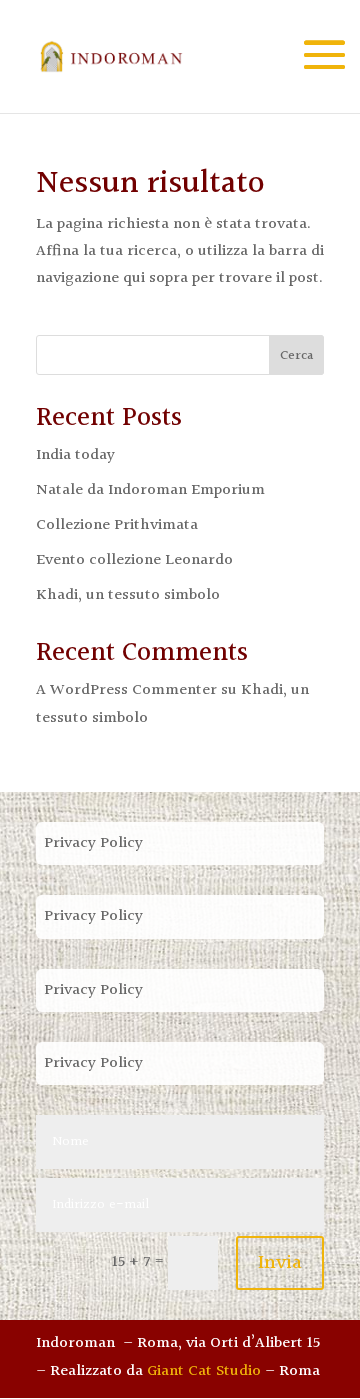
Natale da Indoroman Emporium (150, 490)
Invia (280, 1263)
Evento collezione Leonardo (134, 560)
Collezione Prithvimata (117, 525)
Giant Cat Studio (204, 1371)
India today (75, 455)
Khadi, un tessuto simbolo (128, 595)
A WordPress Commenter (126, 690)
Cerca (296, 356)
